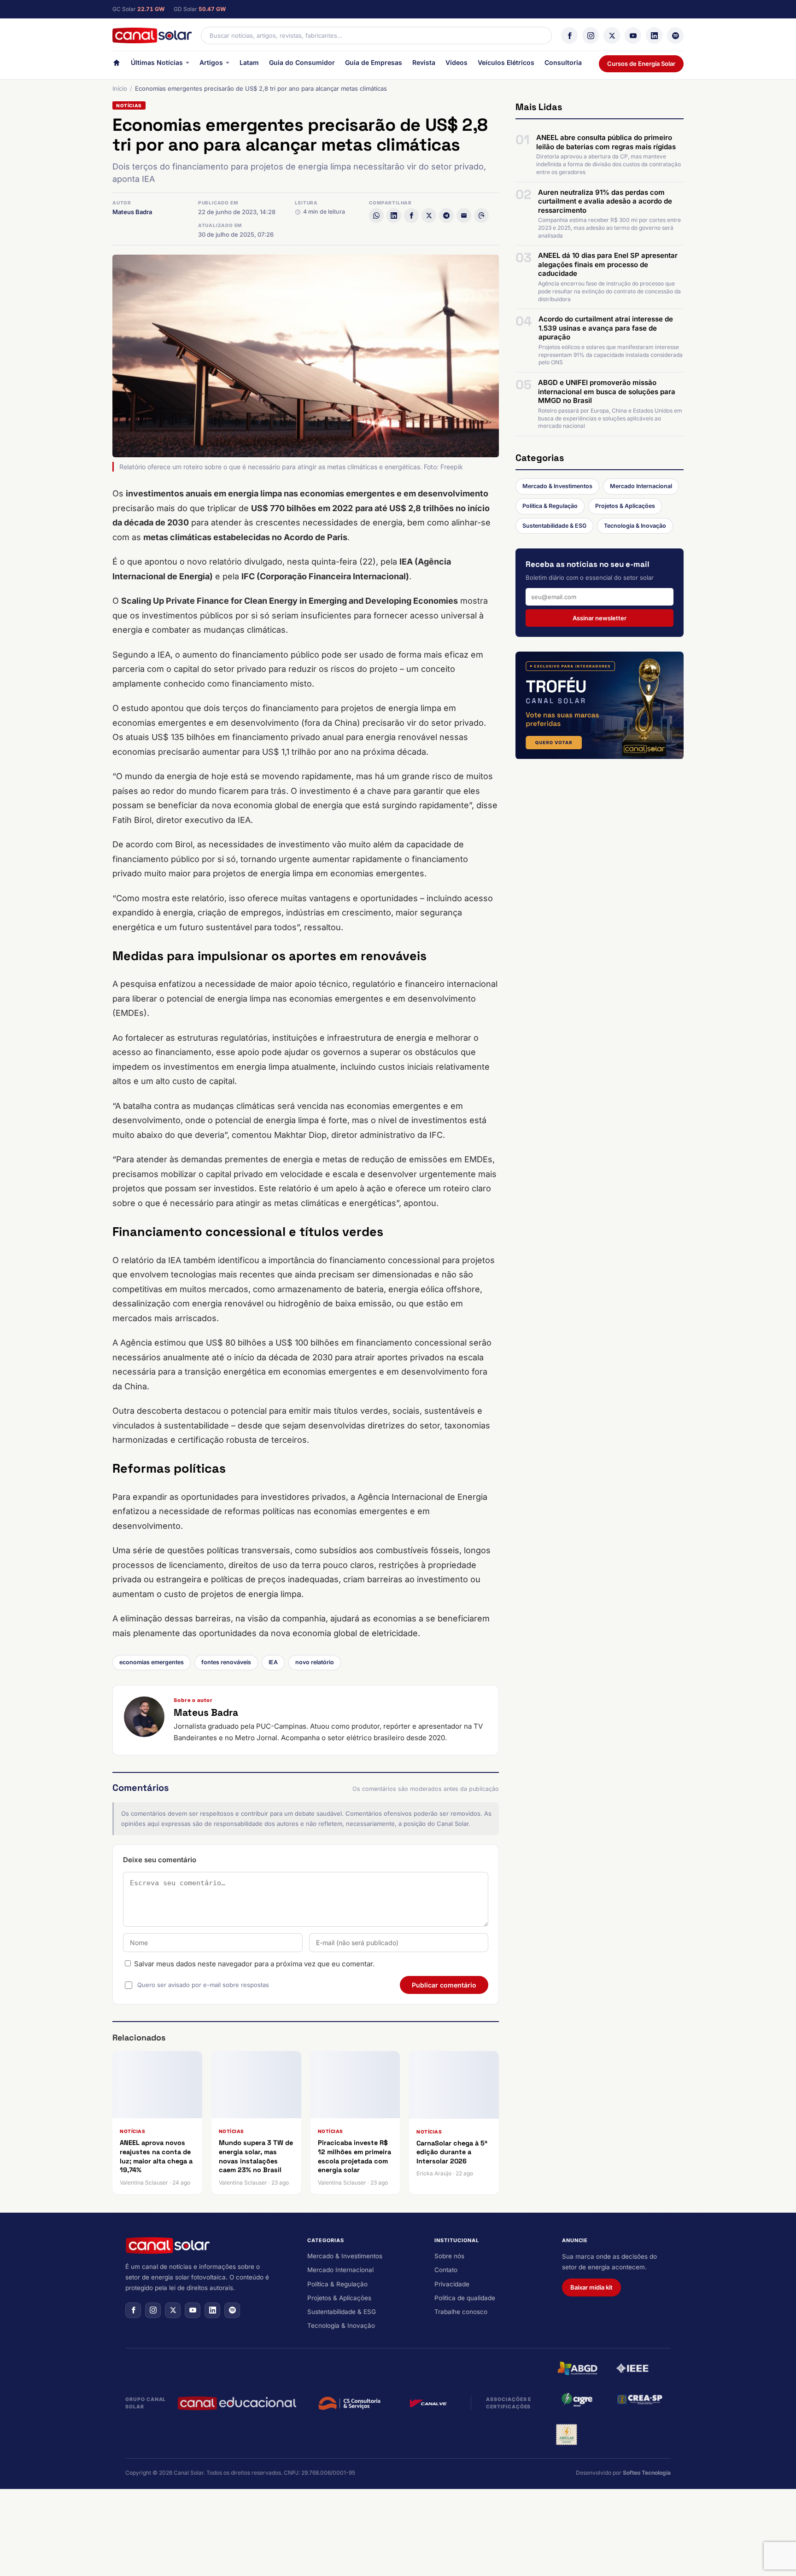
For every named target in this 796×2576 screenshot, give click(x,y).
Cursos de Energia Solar (641, 64)
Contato (446, 2270)
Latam (249, 62)
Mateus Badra (132, 212)
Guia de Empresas (374, 62)
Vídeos (457, 62)
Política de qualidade (465, 2298)
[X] (612, 35)
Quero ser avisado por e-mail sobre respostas (203, 1985)
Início (120, 88)
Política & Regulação (550, 506)
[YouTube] (633, 35)
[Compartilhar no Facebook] (411, 216)
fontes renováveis (226, 1662)
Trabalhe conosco (461, 2312)
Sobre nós (449, 2256)
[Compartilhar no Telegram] (446, 216)
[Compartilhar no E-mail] (464, 216)
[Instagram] (591, 35)
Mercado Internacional (641, 486)
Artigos (211, 62)
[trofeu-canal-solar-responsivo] (600, 705)
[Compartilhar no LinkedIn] (394, 216)
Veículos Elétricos (506, 62)
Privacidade (452, 2284)
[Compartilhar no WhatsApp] (376, 216)
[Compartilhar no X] (429, 216)
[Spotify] (675, 35)
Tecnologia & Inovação (635, 526)
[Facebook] (569, 35)
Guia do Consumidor (302, 62)
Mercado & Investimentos (557, 486)
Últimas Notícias (157, 62)
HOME (117, 65)
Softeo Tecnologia (647, 2473)
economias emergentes (152, 1662)
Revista (424, 62)
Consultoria (563, 62)
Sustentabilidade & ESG (554, 526)
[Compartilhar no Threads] (481, 216)
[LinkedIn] (654, 35)
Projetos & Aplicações (625, 506)
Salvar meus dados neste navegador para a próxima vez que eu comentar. (254, 1964)
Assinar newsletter (600, 618)
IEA (273, 1662)
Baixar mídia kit (591, 2287)
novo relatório (315, 1662)
